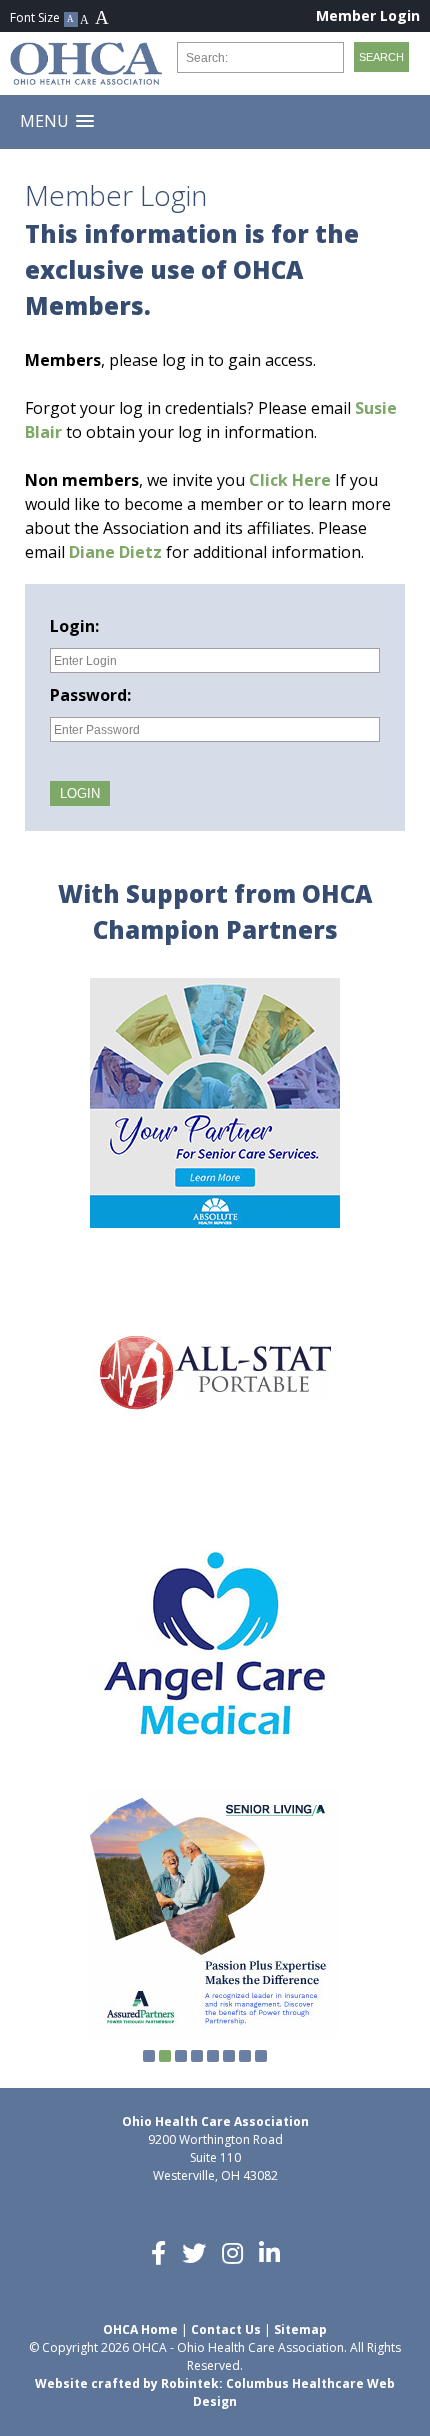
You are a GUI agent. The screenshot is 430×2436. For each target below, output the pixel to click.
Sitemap (300, 2329)
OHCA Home (140, 2329)
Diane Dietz (115, 552)
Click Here (290, 480)
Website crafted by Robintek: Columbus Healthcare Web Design (215, 2392)
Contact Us (226, 2329)
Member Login (368, 15)
